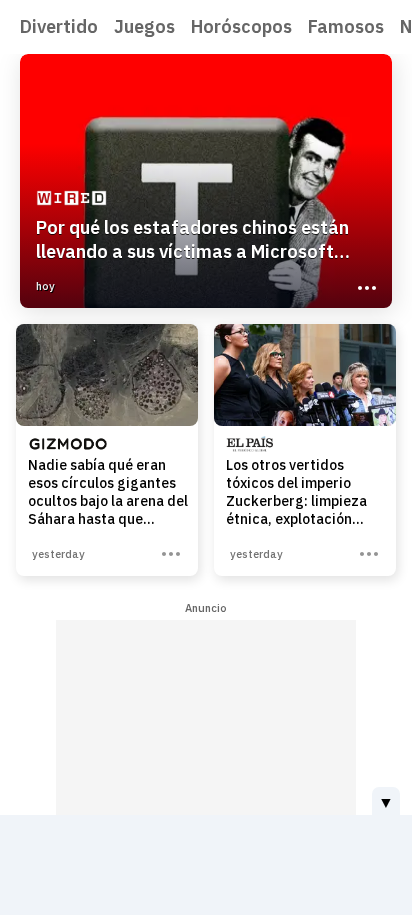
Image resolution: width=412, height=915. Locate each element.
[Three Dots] (365, 286)
